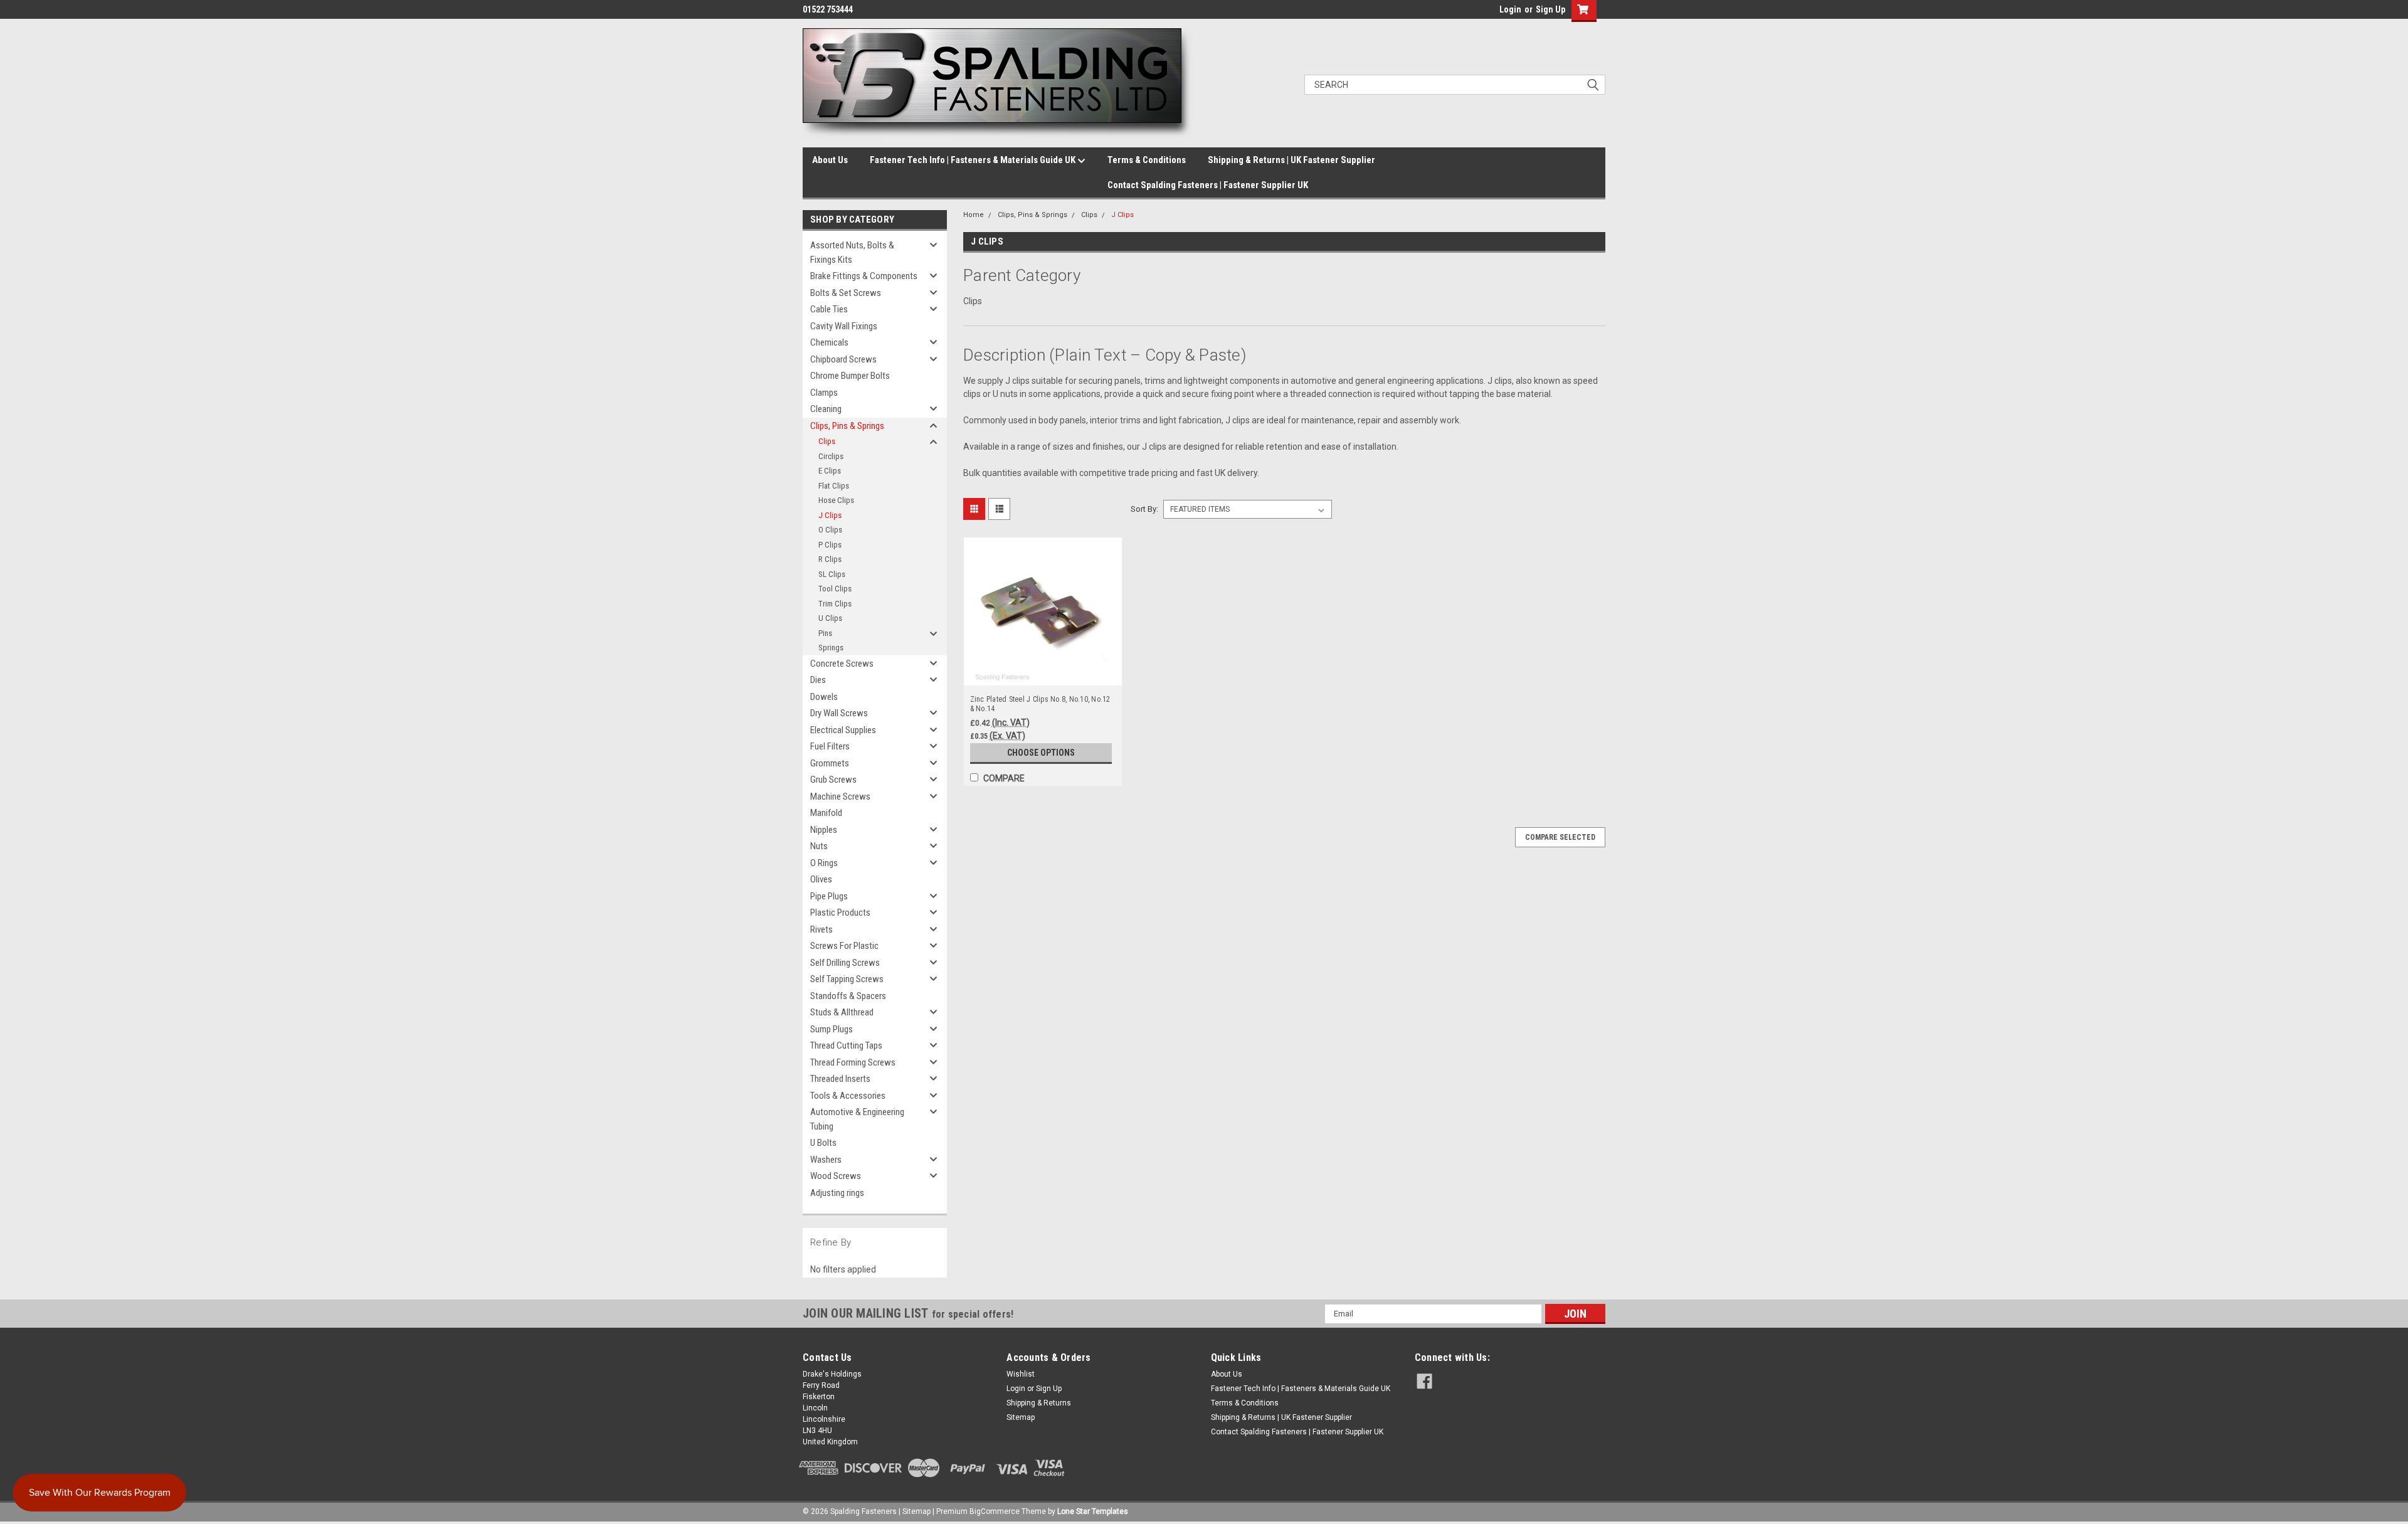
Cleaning (826, 409)
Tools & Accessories (848, 1096)
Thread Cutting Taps (846, 1045)
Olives (821, 879)
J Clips (830, 515)
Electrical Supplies (843, 730)
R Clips (830, 559)
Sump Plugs (832, 1029)
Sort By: (1144, 509)
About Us (830, 160)
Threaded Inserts (840, 1079)
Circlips (831, 456)
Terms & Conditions (1147, 160)
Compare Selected (1560, 837)
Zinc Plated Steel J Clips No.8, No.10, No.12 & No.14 (1040, 704)
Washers (826, 1160)
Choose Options (1041, 753)
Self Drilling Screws (845, 963)
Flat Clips (834, 486)
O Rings (824, 863)
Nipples (824, 830)
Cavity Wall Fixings (844, 326)
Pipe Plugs (829, 896)
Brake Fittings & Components (864, 276)
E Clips (830, 471)
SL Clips (832, 574)
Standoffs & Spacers (848, 996)
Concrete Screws (842, 664)
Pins (825, 633)
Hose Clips (836, 500)
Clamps (824, 393)
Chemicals (829, 342)
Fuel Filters (830, 746)
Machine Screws (840, 796)
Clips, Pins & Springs (847, 426)
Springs (831, 648)
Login (1510, 9)
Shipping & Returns (1039, 1403)
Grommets (830, 763)
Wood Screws (836, 1176)
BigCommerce (995, 1511)
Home (974, 215)
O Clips (830, 530)
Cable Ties (829, 309)
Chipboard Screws (843, 359)
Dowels (824, 697)
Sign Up (1550, 9)
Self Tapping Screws (847, 979)
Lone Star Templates (1093, 1511)
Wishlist (1021, 1374)
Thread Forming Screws (853, 1062)
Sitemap (1021, 1417)
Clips (827, 441)
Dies (818, 680)
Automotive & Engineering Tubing (857, 1119)
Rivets (821, 929)
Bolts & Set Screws (846, 293)
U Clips (830, 618)
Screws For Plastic (844, 946)
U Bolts (823, 1143)
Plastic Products (840, 913)
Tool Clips (835, 589)
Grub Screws (833, 780)
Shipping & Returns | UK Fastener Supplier (1291, 160)
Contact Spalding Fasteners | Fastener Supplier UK (1208, 185)
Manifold (826, 813)
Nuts (819, 846)
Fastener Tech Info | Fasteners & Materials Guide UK (974, 160)
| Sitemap (915, 1511)
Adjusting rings (837, 1193)
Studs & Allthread (842, 1012)
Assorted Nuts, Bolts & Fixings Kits (852, 252)
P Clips (830, 545)
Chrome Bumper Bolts (850, 376)
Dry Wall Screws (839, 713)
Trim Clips (835, 604)
